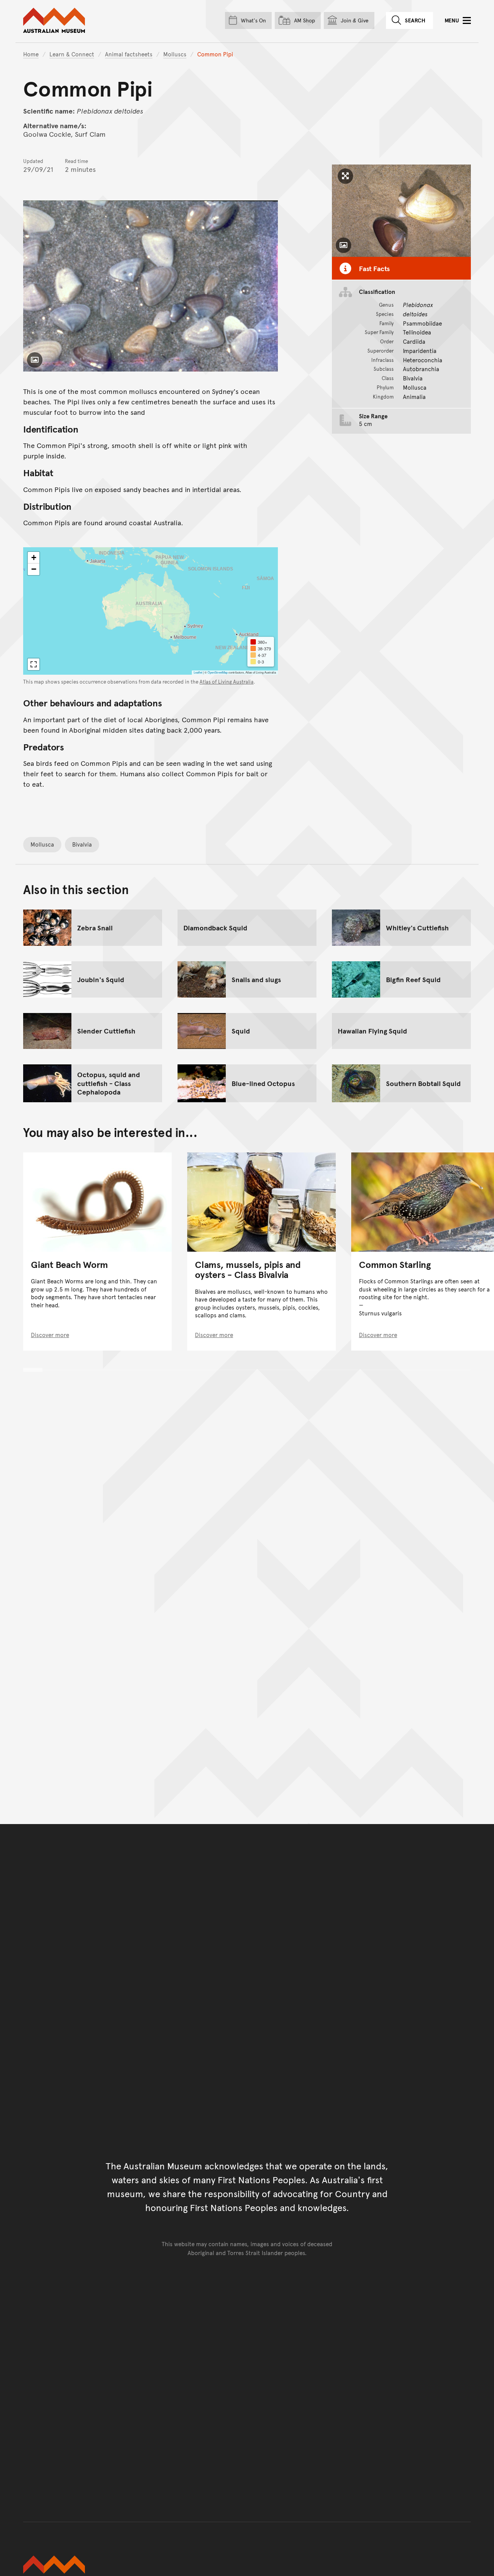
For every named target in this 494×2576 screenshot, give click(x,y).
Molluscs (175, 54)
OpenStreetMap (218, 672)
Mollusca (42, 844)
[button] (34, 558)
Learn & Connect (72, 54)
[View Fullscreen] (34, 664)
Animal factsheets (129, 54)
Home (31, 54)
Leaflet (198, 672)
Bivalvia (82, 844)
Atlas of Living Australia (227, 682)
